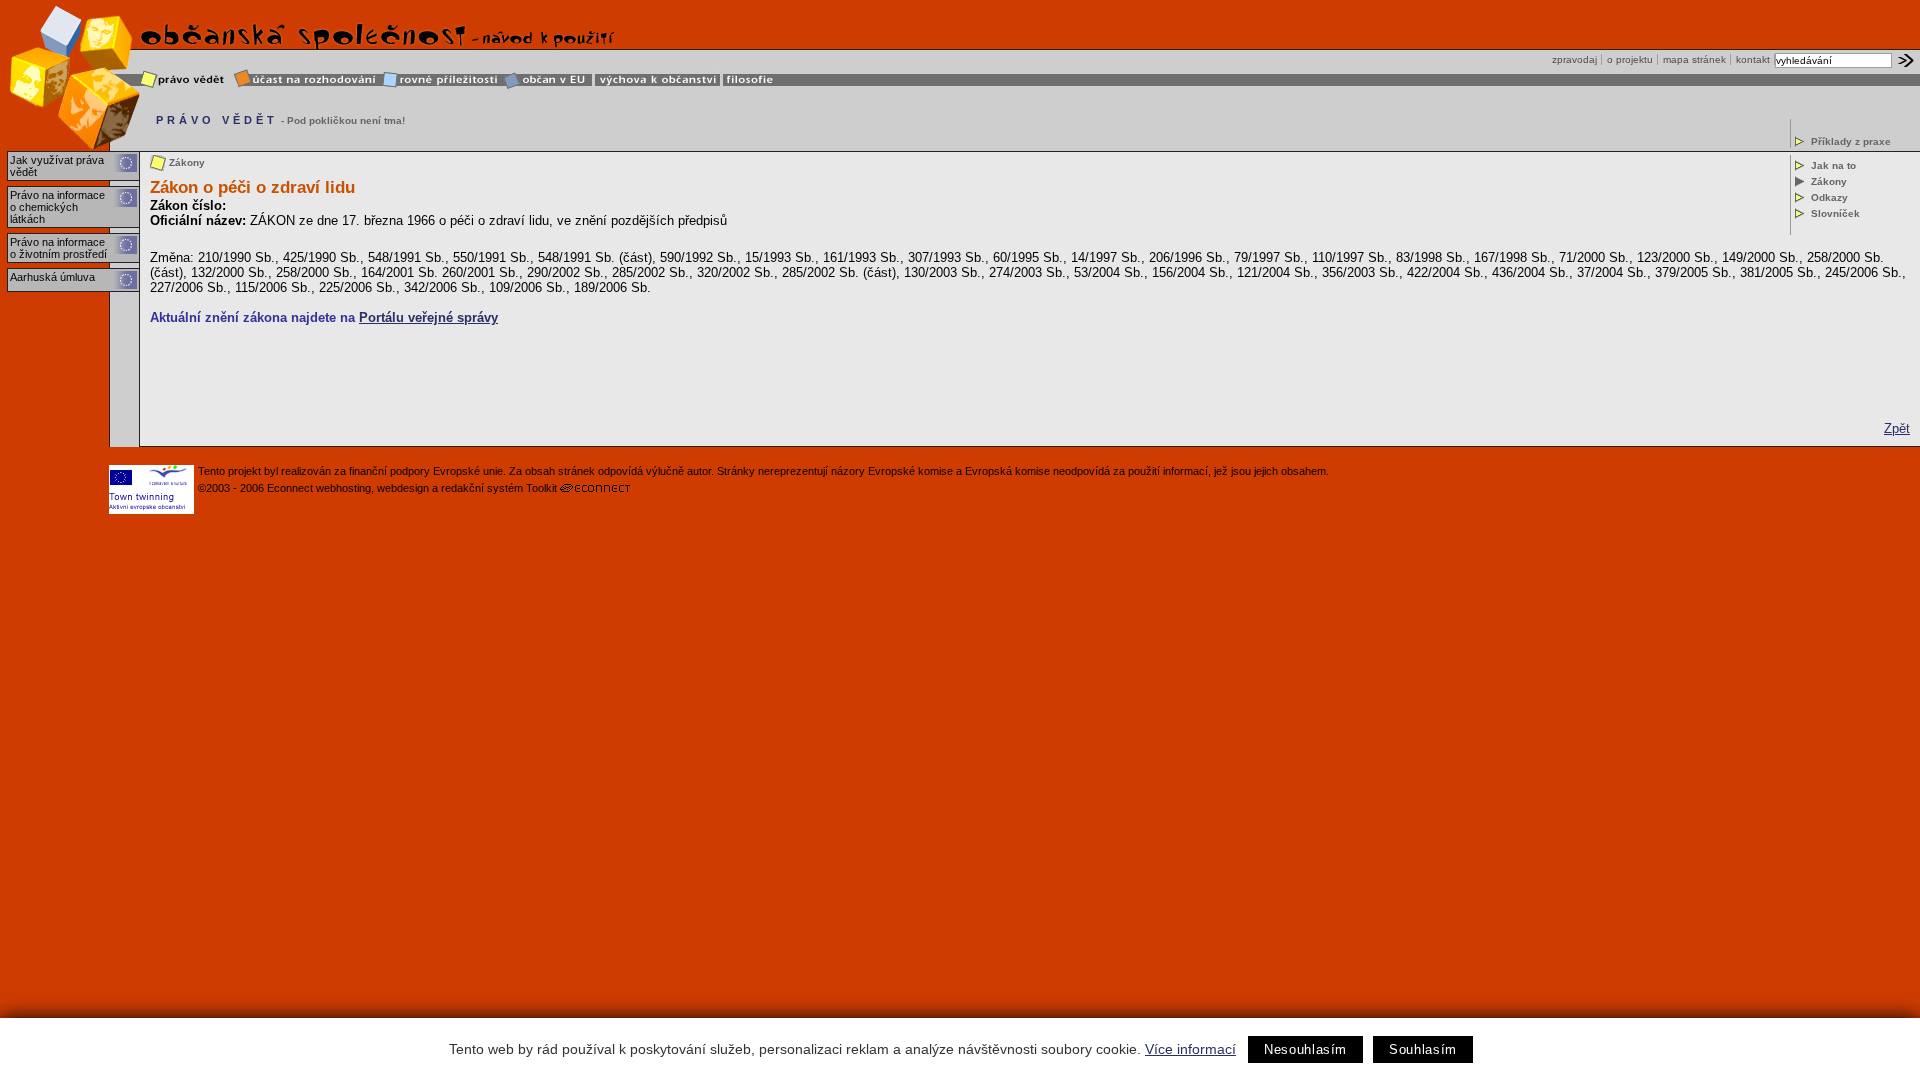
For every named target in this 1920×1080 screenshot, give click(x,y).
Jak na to (1833, 165)
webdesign (403, 488)
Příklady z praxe (1851, 141)
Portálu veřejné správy (428, 317)
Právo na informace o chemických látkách (57, 207)
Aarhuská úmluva (52, 277)
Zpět (1897, 428)
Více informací (1190, 1049)
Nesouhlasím (1305, 1049)
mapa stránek (1694, 59)
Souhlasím (1423, 1049)
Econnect (290, 488)
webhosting (343, 488)
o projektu (1630, 59)
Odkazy (1829, 197)
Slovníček (1835, 213)
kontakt (1753, 59)
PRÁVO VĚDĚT (217, 120)
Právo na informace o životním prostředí (58, 248)
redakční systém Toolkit (499, 488)
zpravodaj (1574, 59)
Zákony (1829, 181)
